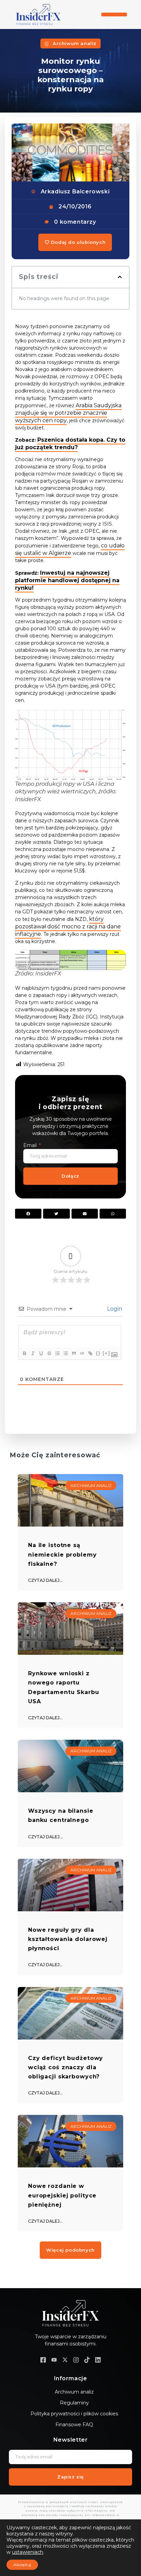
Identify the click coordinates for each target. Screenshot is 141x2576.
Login (114, 1309)
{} (98, 1353)
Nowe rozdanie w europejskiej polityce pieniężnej (62, 2195)
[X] (65, 2360)
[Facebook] (43, 2360)
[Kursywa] (33, 1353)
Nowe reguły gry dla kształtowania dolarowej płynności (68, 1939)
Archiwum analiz (75, 43)
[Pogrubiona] (24, 1353)
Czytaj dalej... (45, 1580)
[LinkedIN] (98, 2360)
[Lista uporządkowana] (57, 1353)
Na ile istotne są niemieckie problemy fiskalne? (62, 1554)
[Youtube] (54, 2360)
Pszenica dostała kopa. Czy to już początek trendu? (70, 444)
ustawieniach (28, 2552)
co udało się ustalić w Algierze (70, 549)
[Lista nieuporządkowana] (65, 1353)
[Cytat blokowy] (74, 1353)
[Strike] (49, 1353)
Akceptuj (22, 2565)
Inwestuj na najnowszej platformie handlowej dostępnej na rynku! (67, 580)
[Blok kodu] (82, 1353)
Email (31, 1145)
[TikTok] (87, 2360)
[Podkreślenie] (41, 1353)
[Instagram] (76, 2360)
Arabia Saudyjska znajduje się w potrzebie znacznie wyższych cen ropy (68, 413)
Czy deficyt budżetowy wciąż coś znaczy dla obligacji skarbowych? (66, 2067)
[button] (114, 14)
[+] (106, 1353)
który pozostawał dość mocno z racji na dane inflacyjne (68, 926)
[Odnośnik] (90, 1353)
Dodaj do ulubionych (77, 242)
